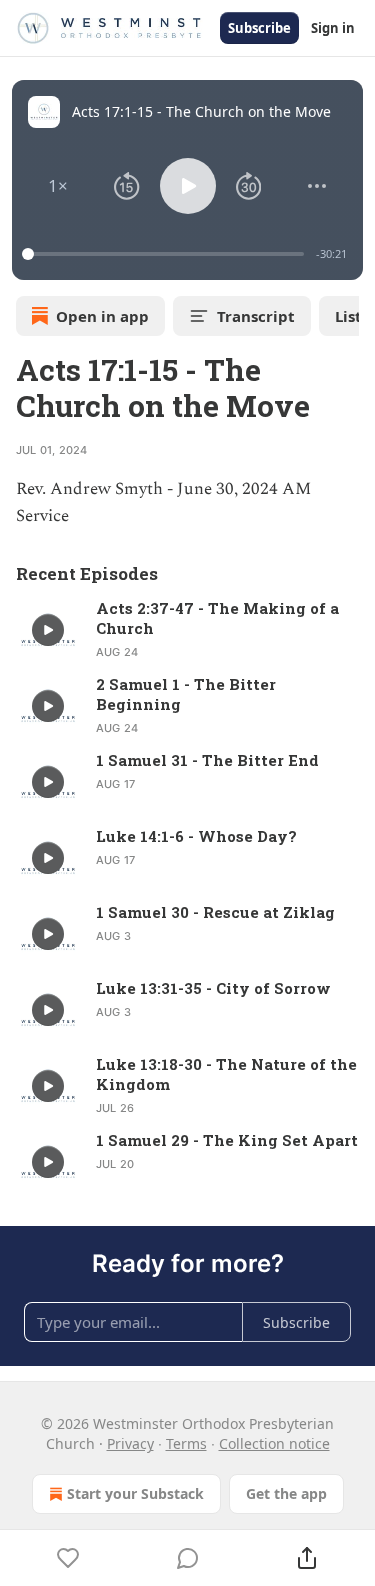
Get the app (286, 1493)
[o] (48, 630)
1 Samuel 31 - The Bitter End (207, 760)
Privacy (130, 1443)
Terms (186, 1443)
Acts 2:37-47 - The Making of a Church (217, 618)
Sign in (333, 28)
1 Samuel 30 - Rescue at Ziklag (215, 912)
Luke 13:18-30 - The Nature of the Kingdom (226, 1074)
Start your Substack (135, 1493)
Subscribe (259, 28)
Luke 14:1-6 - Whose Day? (196, 836)
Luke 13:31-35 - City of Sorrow (213, 988)
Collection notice (274, 1443)
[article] (187, 630)
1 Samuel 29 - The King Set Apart (227, 1140)
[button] (58, 186)
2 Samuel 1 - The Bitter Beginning (186, 694)
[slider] (166, 254)
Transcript (256, 316)
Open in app (102, 316)
